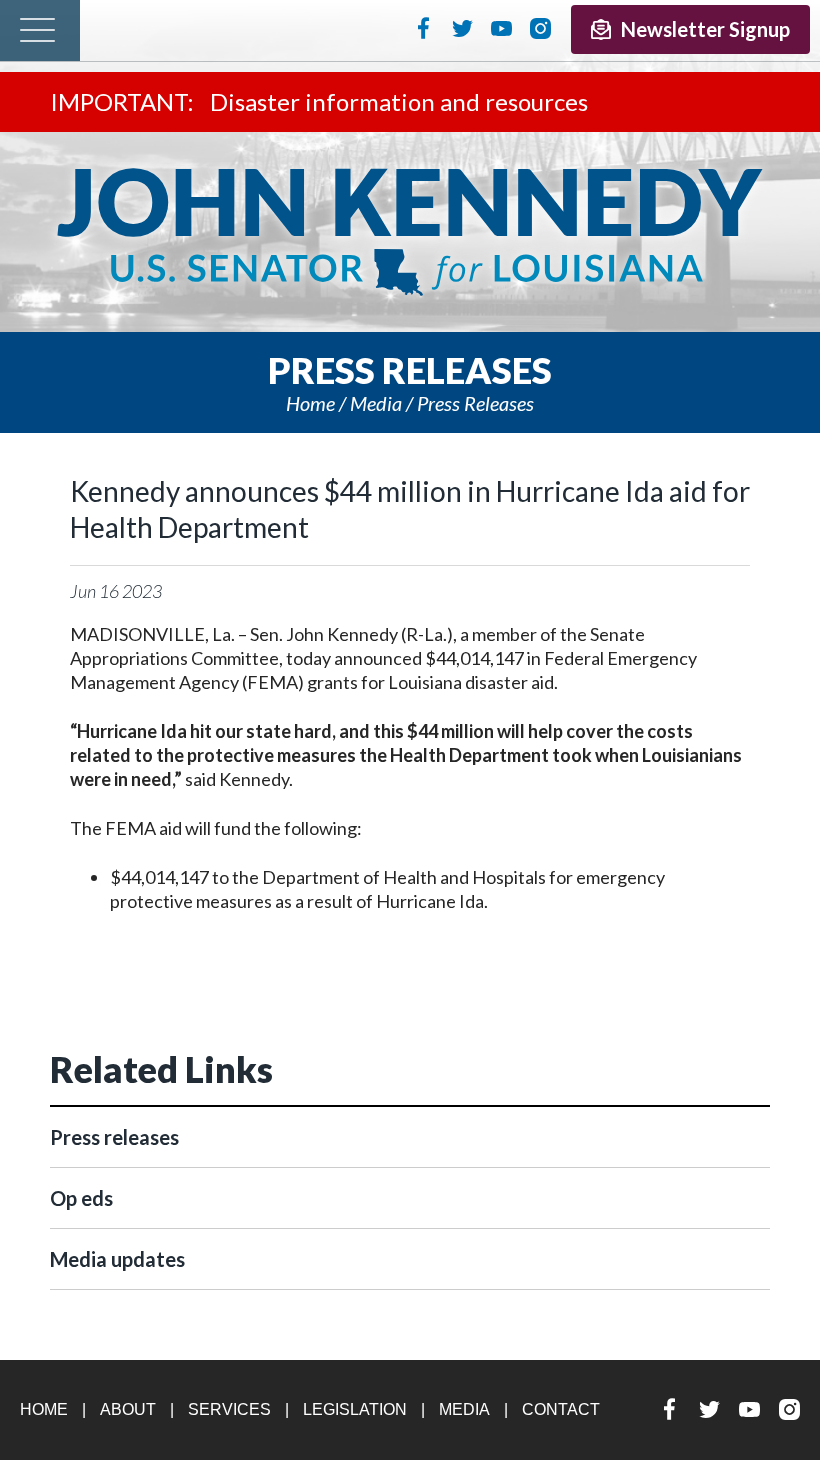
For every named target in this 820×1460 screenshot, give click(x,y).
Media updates (117, 1259)
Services (229, 1409)
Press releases (475, 403)
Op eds (81, 1198)
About (128, 1409)
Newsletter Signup (705, 29)
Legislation (355, 1409)
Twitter (462, 28)
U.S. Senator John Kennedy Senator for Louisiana (410, 232)
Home (310, 403)
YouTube (501, 28)
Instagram (540, 28)
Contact (561, 1409)
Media (376, 403)
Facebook (423, 28)
